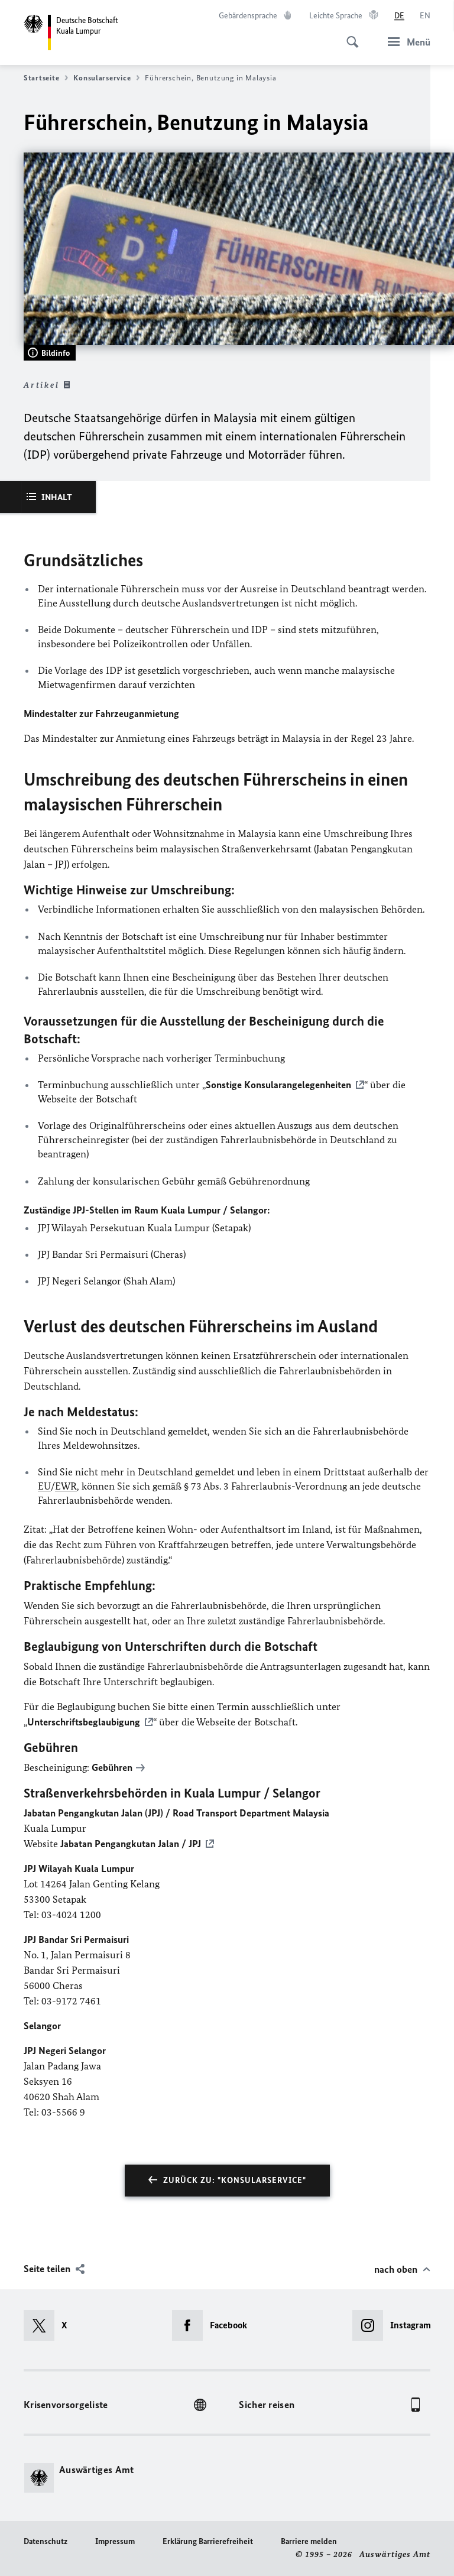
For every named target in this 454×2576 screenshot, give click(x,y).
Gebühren (112, 1767)
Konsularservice (102, 78)
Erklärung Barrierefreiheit (208, 2541)
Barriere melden (309, 2541)
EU (44, 1486)
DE (399, 16)
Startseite (41, 78)
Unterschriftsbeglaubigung (84, 1722)
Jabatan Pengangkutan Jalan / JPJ (131, 1844)
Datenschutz (46, 2541)
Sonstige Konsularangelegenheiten (278, 1085)
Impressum (115, 2541)
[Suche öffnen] (349, 35)
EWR (66, 1486)
